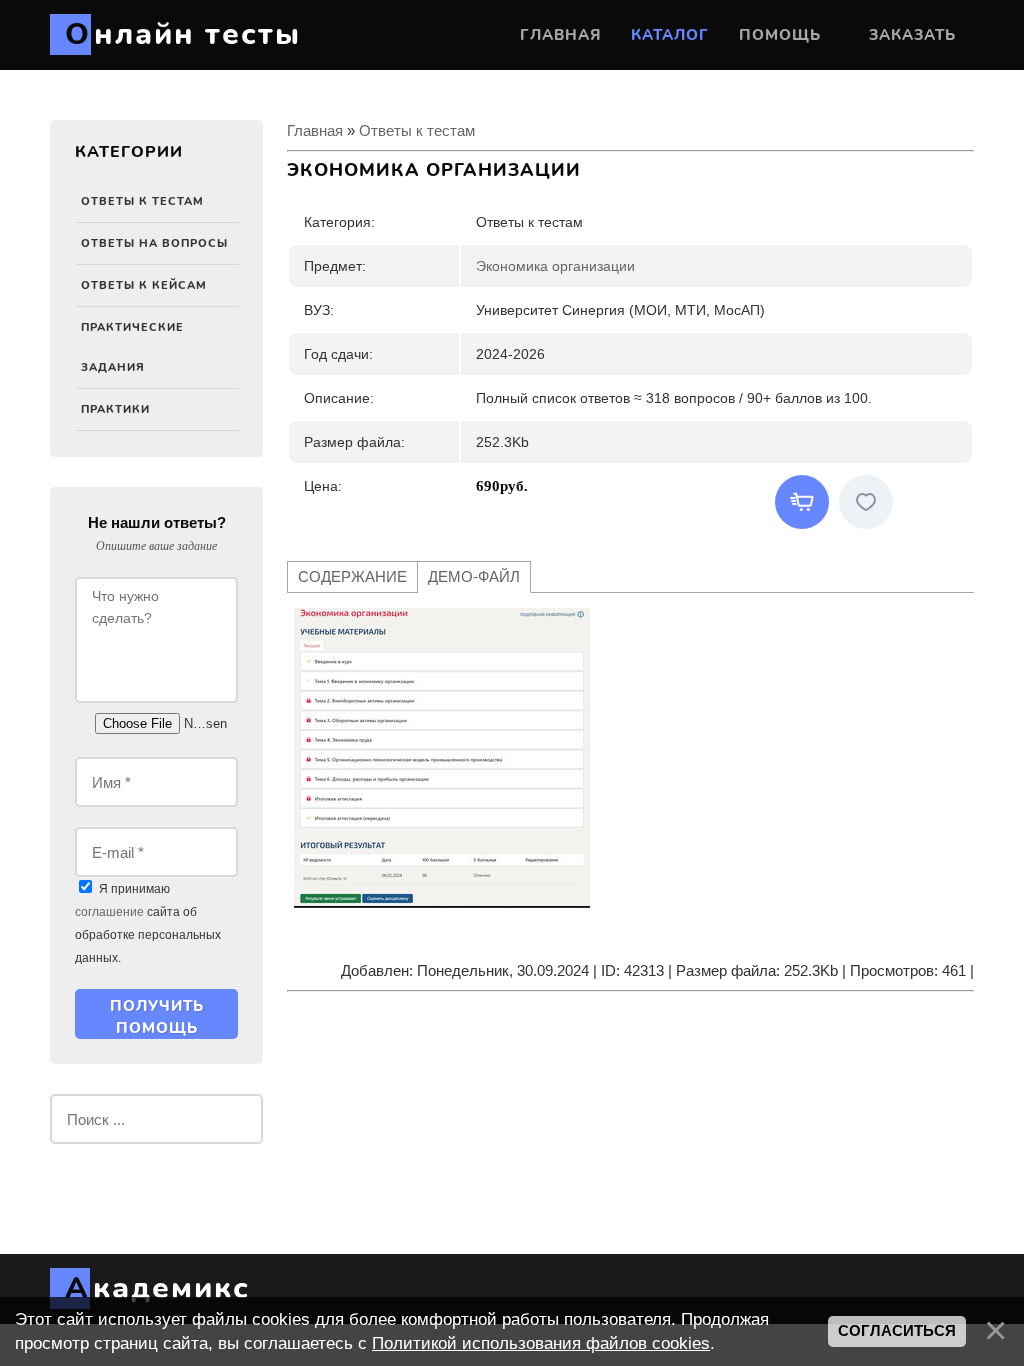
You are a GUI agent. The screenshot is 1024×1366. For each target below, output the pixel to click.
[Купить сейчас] (802, 502)
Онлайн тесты (183, 34)
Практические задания (132, 347)
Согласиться (897, 1331)
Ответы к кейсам (144, 285)
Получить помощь (157, 1017)
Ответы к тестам (142, 201)
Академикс (157, 1288)
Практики (115, 409)
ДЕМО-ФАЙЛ (474, 576)
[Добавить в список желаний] (866, 502)
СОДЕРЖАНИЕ (352, 576)
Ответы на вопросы (154, 243)
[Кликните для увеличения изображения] (442, 758)
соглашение (109, 912)
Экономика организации (555, 266)
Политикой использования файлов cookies (541, 1343)
